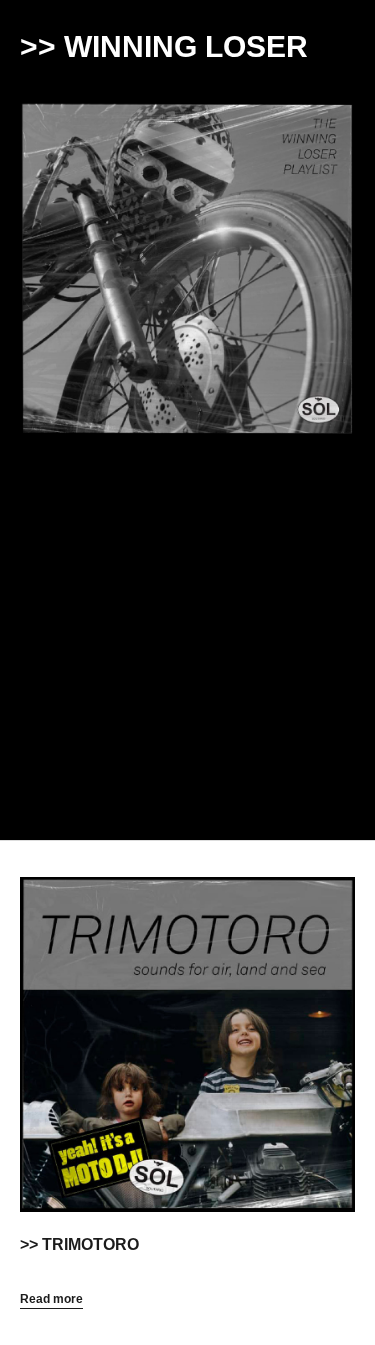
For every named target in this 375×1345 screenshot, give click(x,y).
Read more (51, 1299)
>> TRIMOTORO (79, 1244)
